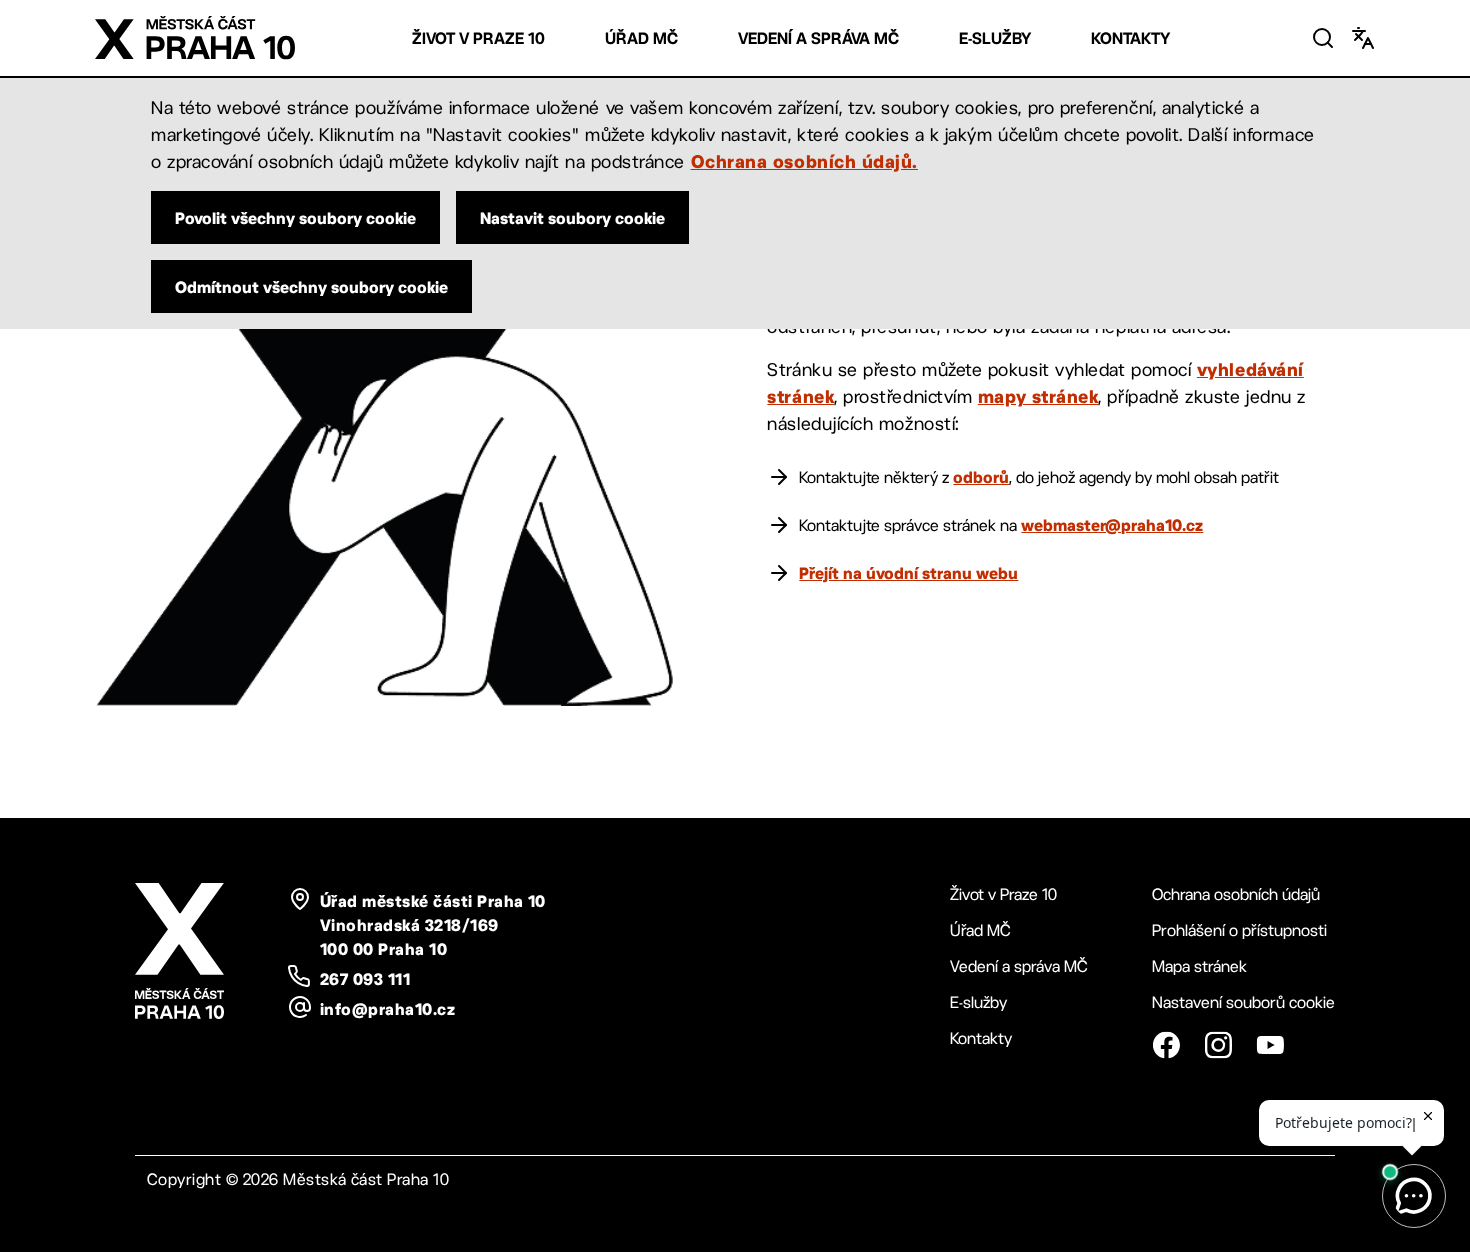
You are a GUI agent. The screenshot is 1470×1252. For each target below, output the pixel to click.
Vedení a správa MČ (818, 38)
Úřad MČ (641, 38)
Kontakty (1130, 38)
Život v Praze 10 (478, 38)
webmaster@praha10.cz (1112, 525)
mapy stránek (1038, 396)
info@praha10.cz (387, 1009)
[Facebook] (1166, 1045)
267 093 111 (365, 979)
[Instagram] (1218, 1045)
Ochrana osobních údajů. (804, 161)
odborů (981, 477)
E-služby (995, 38)
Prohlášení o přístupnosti (1239, 930)
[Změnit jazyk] (1363, 38)
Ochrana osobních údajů (1236, 894)
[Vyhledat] (1323, 38)
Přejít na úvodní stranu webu (908, 573)
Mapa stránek (1199, 966)
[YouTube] (1270, 1045)
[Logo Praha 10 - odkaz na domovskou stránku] (195, 38)
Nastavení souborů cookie (1243, 1002)
